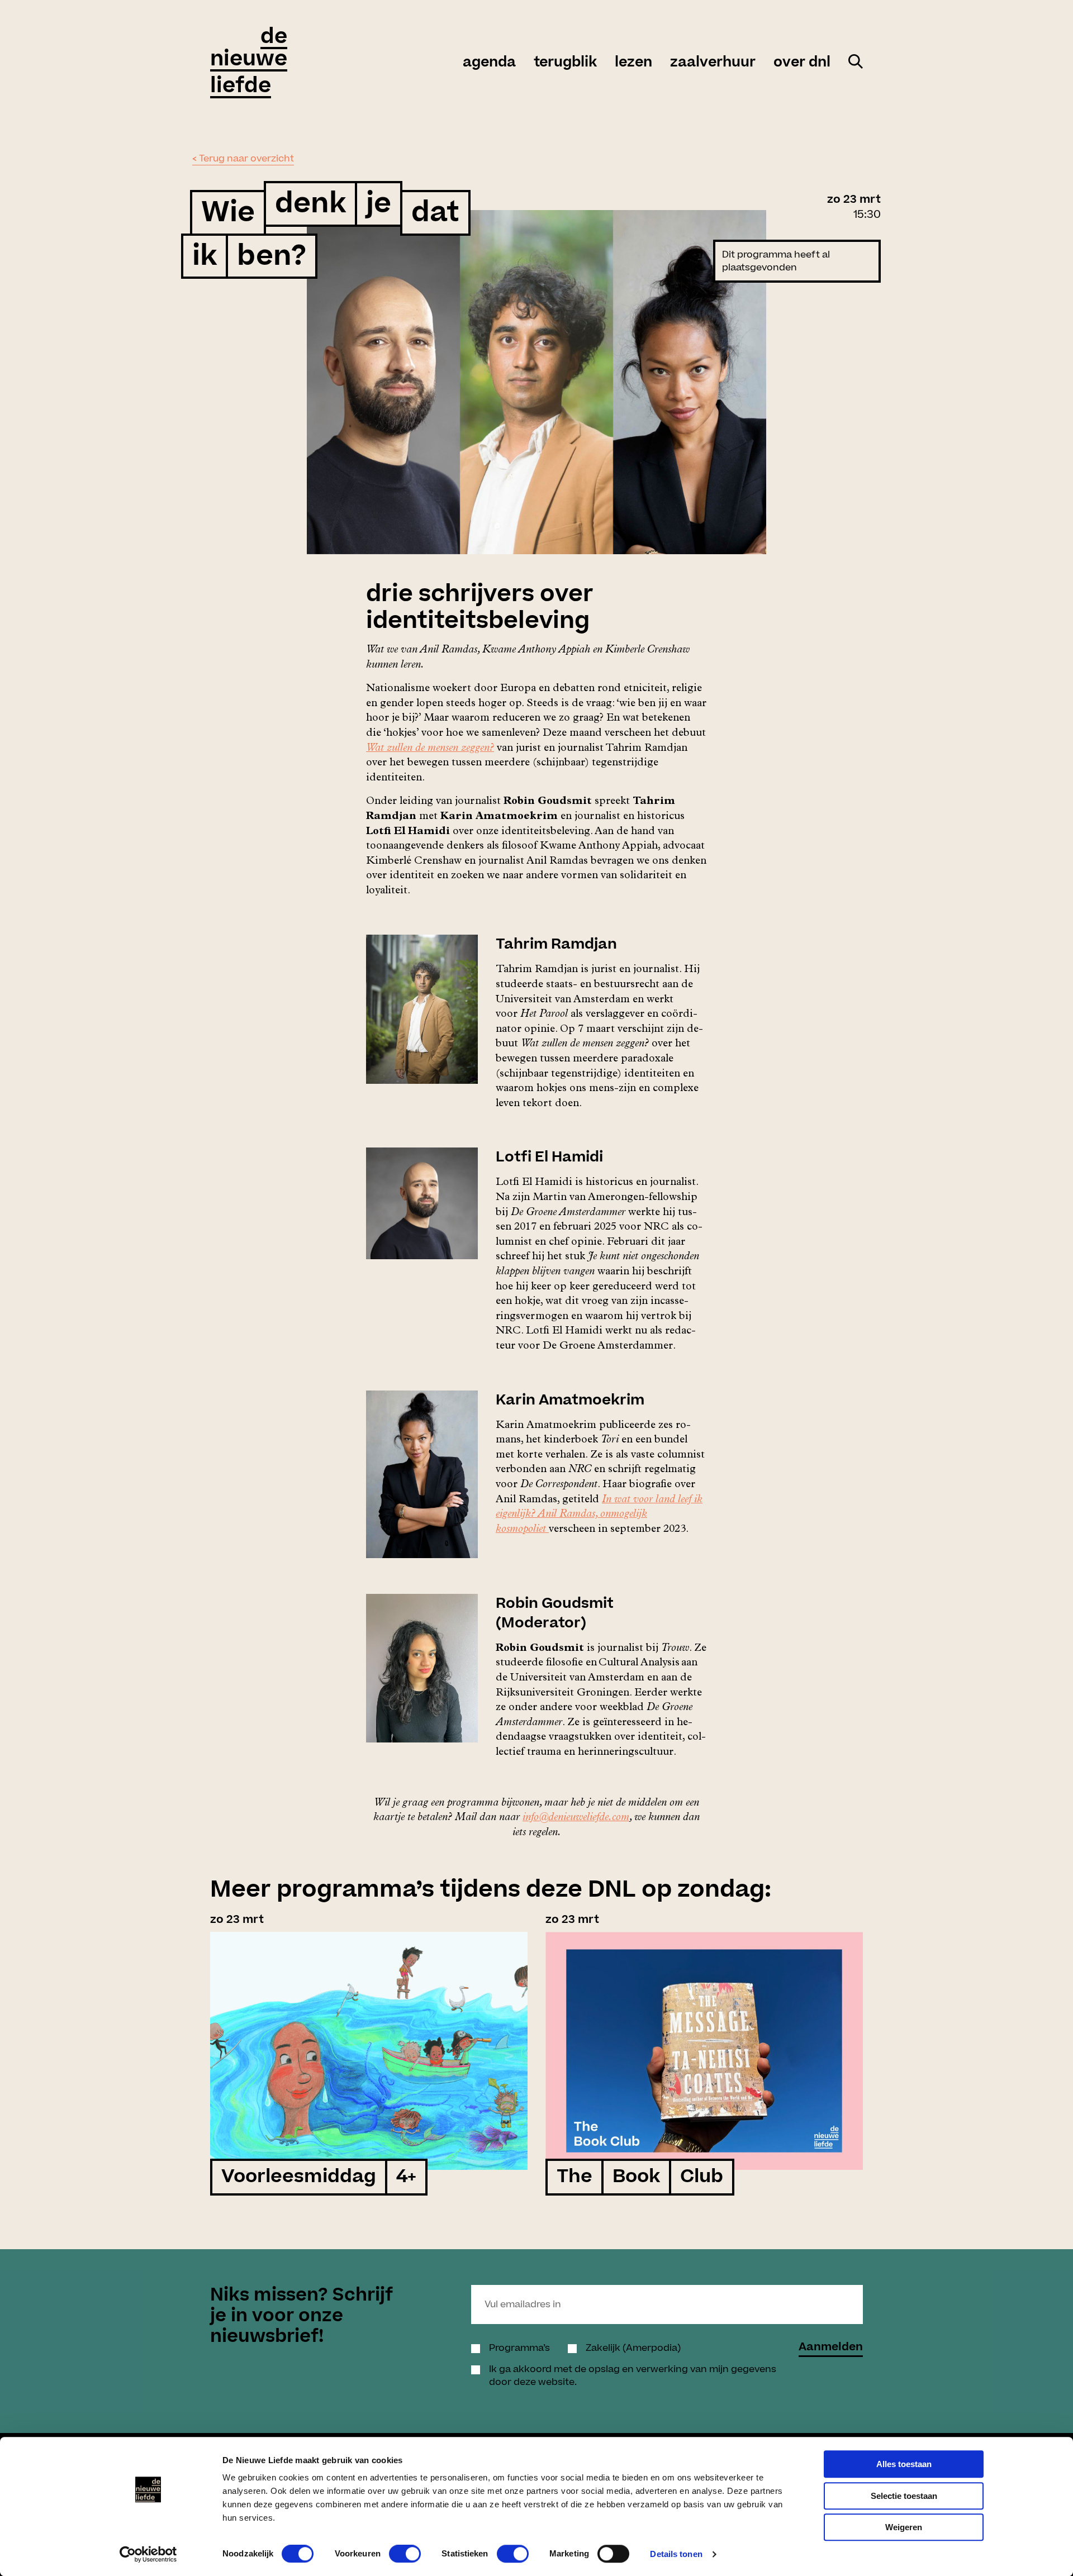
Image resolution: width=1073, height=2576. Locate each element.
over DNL (802, 63)
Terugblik (565, 63)
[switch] (405, 2554)
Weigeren (904, 2527)
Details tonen (676, 2554)
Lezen (633, 63)
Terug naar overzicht (246, 159)
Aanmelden (831, 2348)
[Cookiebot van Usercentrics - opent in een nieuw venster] (148, 2554)
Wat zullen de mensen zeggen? (430, 749)
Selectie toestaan (904, 2496)
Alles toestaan (904, 2464)
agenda (489, 63)
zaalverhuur (713, 63)
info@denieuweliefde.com (576, 1818)
